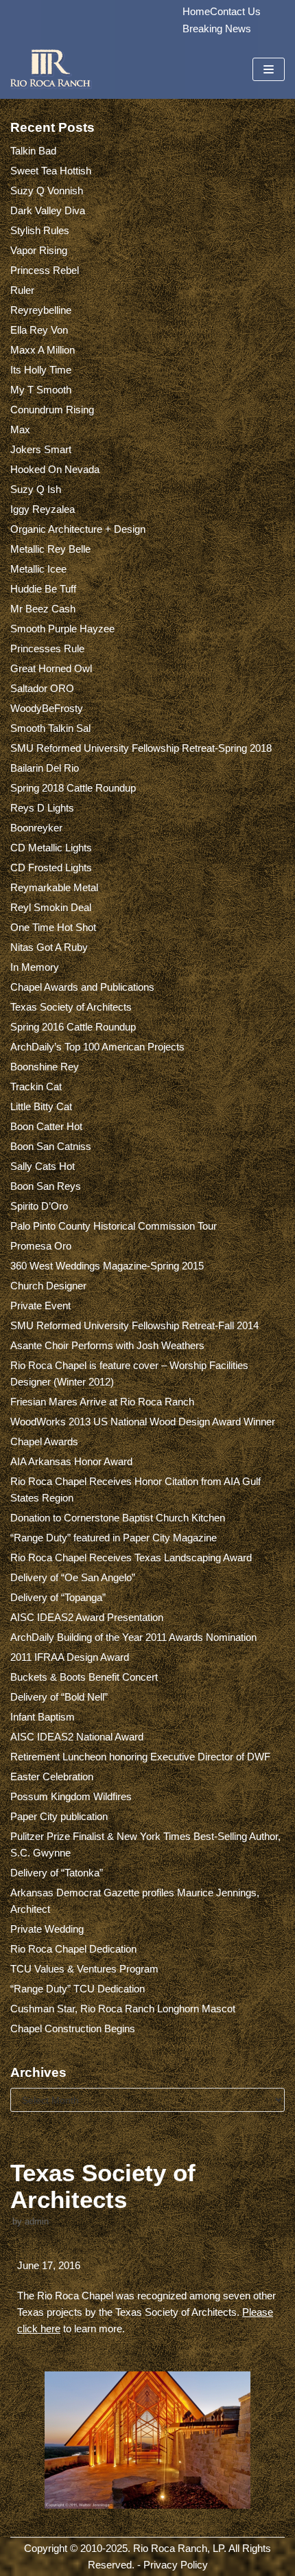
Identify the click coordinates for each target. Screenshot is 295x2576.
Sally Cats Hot (43, 1166)
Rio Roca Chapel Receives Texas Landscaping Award (131, 1557)
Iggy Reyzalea (43, 509)
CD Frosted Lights (51, 867)
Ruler (22, 290)
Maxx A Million (43, 350)
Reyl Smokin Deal (51, 907)
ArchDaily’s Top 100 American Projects (97, 1047)
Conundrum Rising (52, 410)
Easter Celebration (52, 1776)
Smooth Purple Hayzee (62, 629)
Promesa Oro (41, 1246)
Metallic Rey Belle (50, 549)
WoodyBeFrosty (47, 708)
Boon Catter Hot (46, 1126)
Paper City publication (59, 1816)
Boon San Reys (46, 1186)
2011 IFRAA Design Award (70, 1657)
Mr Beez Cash (43, 609)
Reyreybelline (41, 310)
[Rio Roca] (51, 69)
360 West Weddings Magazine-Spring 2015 (107, 1266)
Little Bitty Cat (41, 1106)
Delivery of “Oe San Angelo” (73, 1577)
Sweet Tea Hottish (51, 171)
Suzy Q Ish (36, 489)
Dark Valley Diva (48, 210)
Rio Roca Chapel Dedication (73, 1949)
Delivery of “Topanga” (58, 1597)
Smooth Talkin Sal (50, 728)
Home (196, 11)
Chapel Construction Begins (73, 2028)
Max (20, 429)
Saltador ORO (42, 688)
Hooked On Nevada (55, 469)
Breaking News (217, 28)
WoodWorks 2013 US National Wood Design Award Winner (143, 1422)
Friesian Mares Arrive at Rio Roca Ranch (102, 1402)
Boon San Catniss (51, 1146)
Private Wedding (47, 1929)
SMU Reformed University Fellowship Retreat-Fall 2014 (134, 1325)
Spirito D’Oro (39, 1206)
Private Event (40, 1306)
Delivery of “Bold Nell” (59, 1697)
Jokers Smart (41, 449)
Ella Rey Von (39, 330)
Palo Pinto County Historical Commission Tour (114, 1226)
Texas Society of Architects (71, 1007)
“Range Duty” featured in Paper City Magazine (114, 1538)
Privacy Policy (176, 2565)
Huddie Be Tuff (43, 589)
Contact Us (235, 11)
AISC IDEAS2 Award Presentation (87, 1617)
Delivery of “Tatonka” (57, 1873)
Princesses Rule (47, 648)
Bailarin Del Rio (45, 768)
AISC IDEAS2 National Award (77, 1737)
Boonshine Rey (45, 1067)
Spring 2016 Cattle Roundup (73, 1027)
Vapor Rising (39, 250)
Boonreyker (36, 828)
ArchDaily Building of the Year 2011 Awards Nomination (133, 1637)
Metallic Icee (38, 569)
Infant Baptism (43, 1717)
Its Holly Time (41, 370)
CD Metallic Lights (51, 848)
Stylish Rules (40, 230)
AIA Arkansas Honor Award (71, 1461)
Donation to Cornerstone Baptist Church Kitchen (118, 1518)
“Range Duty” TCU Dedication (78, 1989)
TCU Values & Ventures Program (84, 1969)
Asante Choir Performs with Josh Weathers (107, 1345)
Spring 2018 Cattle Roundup (73, 788)
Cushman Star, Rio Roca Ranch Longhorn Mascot (123, 2009)
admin (37, 2221)
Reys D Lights (42, 808)
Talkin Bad (33, 151)
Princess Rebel (45, 270)
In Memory (35, 967)
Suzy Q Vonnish (47, 191)
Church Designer (48, 1286)
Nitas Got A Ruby (49, 947)
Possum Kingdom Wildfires (71, 1796)
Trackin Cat (36, 1086)
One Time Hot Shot (53, 927)
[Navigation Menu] (269, 69)
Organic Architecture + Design (78, 529)
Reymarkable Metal (54, 887)
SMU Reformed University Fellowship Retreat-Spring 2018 (141, 748)
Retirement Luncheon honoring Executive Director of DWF (140, 1757)
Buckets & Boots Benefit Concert (84, 1677)
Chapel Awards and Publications (82, 987)
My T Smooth (41, 390)
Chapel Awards (44, 1441)
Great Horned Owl (51, 668)
